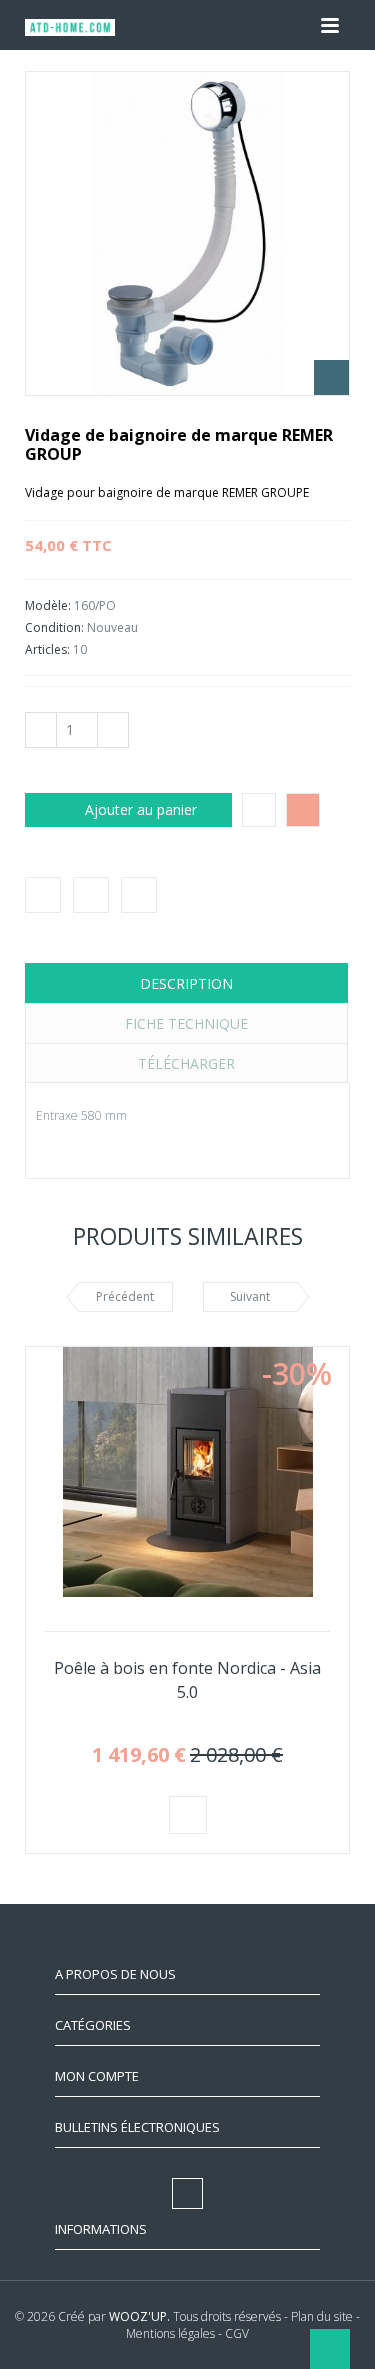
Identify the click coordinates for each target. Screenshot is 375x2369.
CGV (237, 2333)
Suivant (250, 1296)
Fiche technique (186, 1023)
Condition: (56, 627)
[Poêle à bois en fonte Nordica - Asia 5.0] (188, 1472)
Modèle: (49, 605)
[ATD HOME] (70, 30)
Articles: (47, 649)
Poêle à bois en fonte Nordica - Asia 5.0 (187, 1679)
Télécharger (186, 1063)
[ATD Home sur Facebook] (188, 25)
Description (186, 983)
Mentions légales (170, 2333)
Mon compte (97, 2076)
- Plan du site (318, 2316)
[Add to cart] (188, 1815)
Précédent (125, 1296)
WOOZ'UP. (139, 2316)
